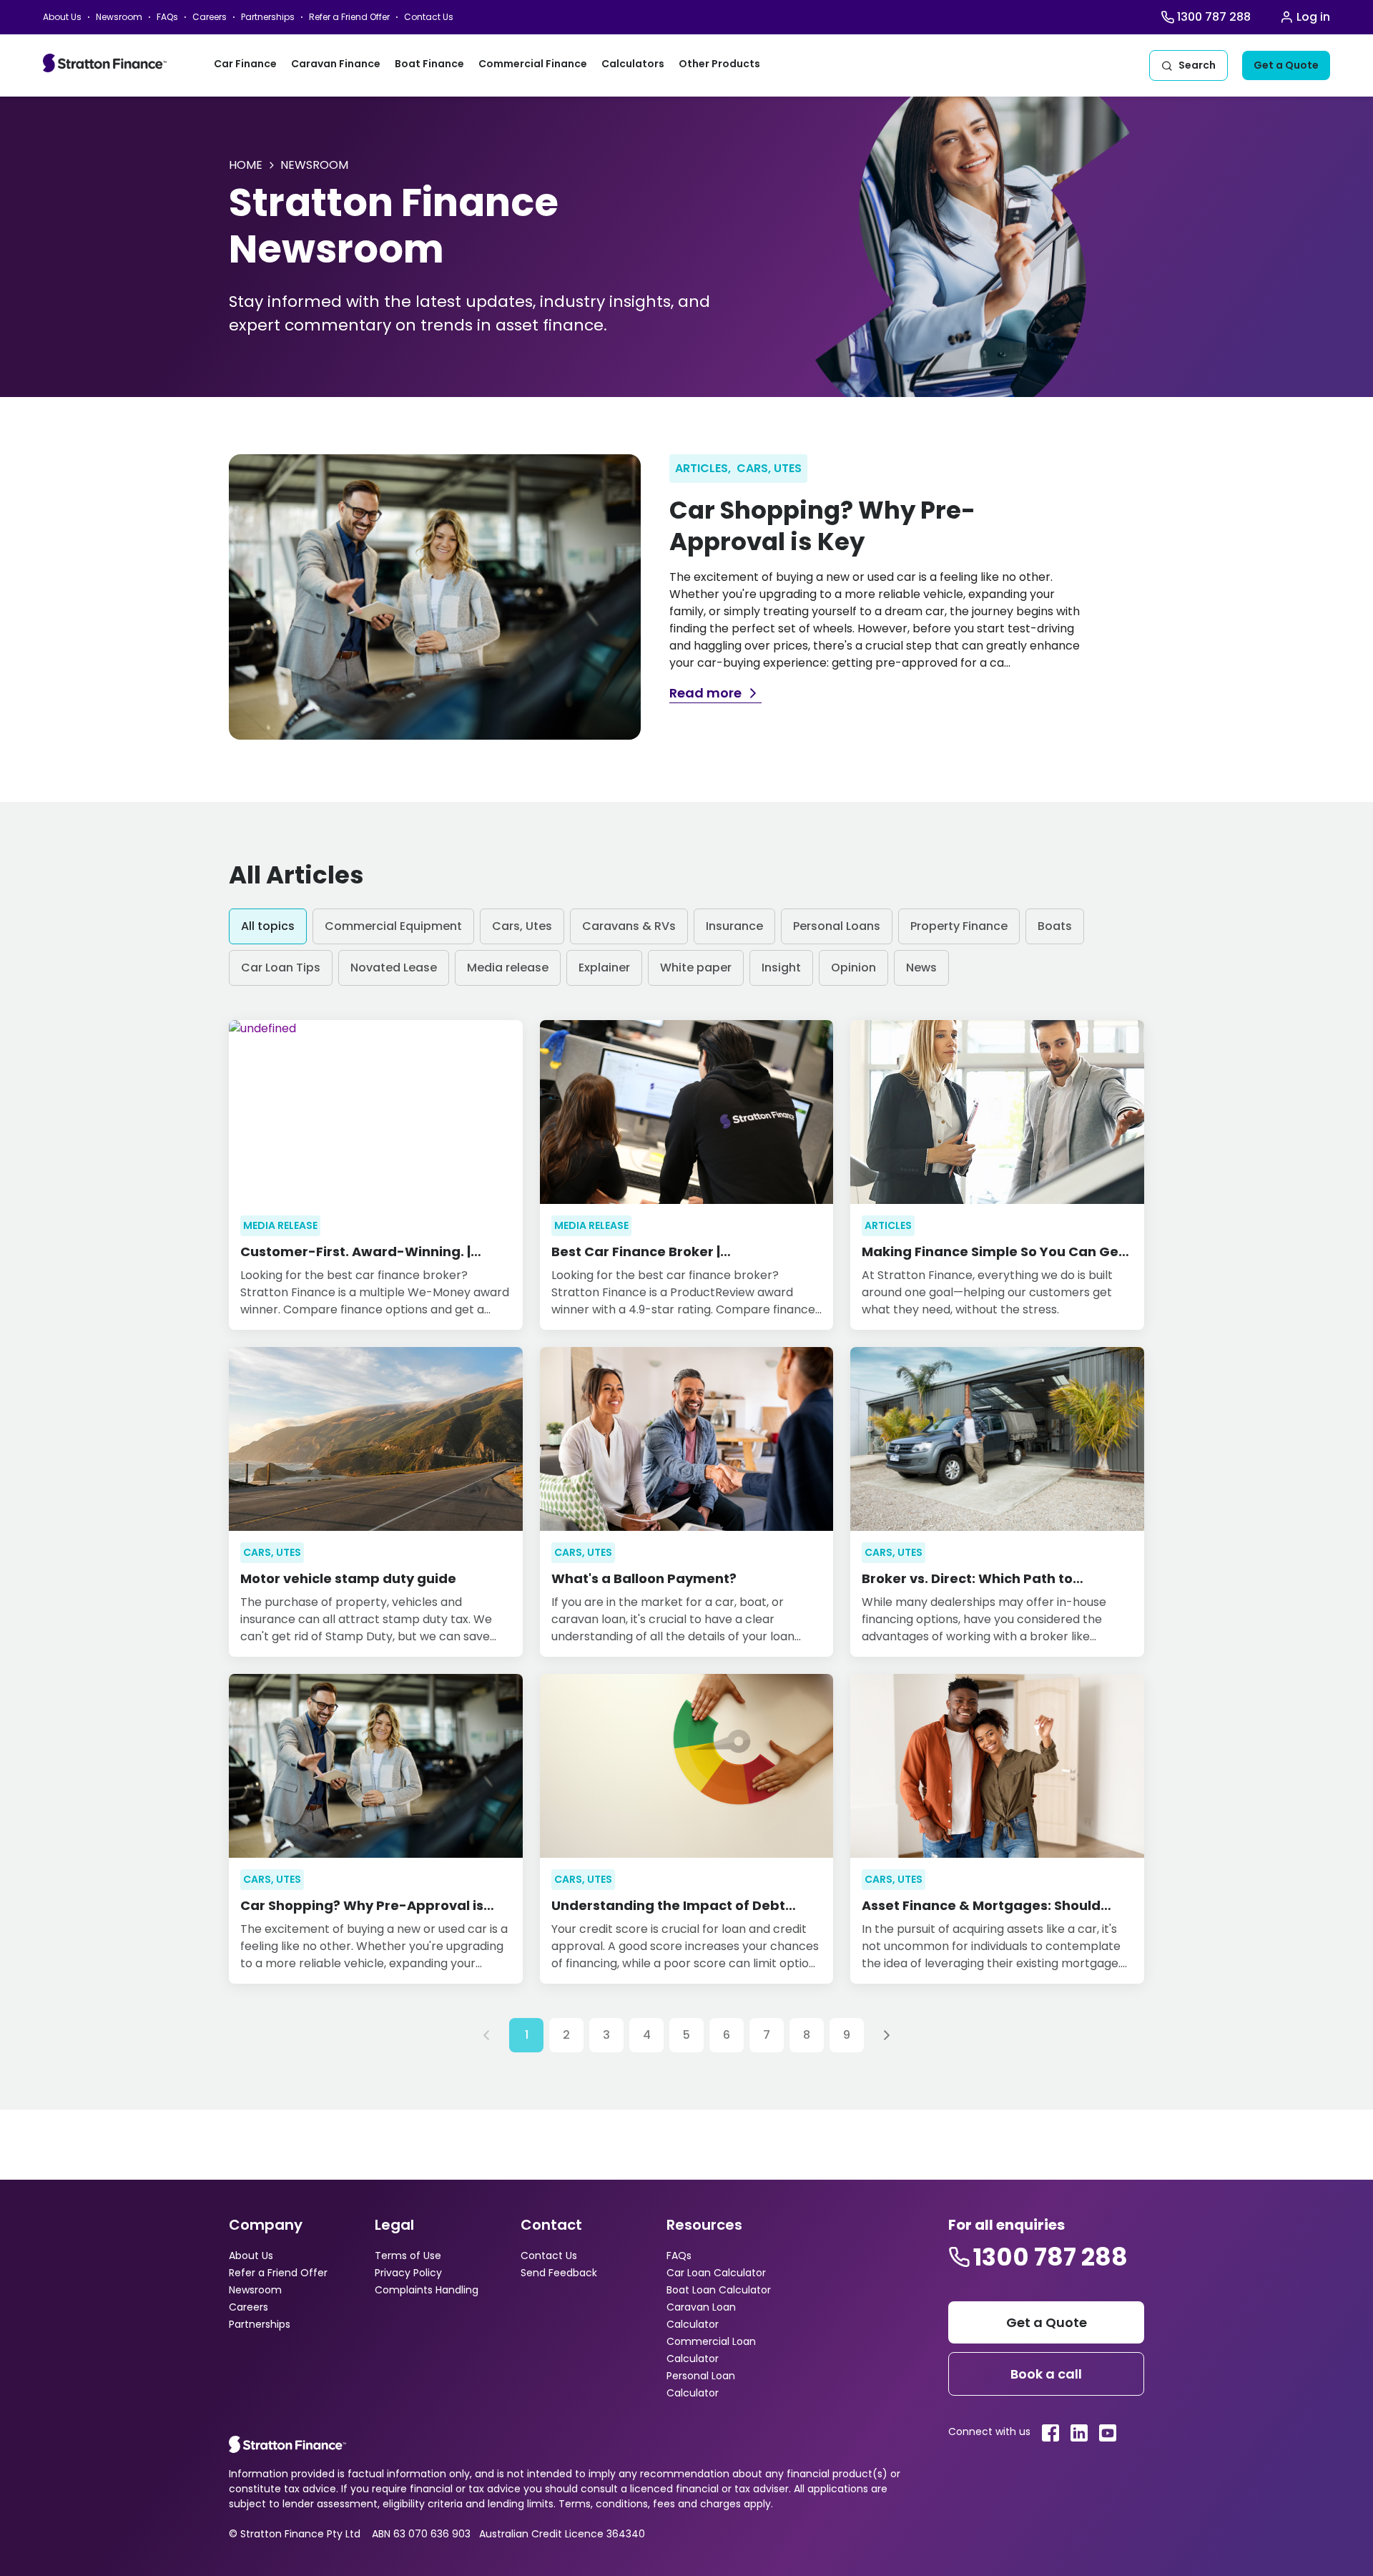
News (921, 968)
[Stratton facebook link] (1050, 2433)
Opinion (853, 968)
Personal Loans (837, 926)
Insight (781, 968)
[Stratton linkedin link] (1079, 2433)
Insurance (734, 926)
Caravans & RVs (629, 926)
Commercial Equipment (393, 926)
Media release (508, 968)
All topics (268, 926)
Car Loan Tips (281, 968)
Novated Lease (394, 968)
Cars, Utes (522, 926)
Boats (1055, 926)
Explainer (604, 968)
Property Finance (959, 926)
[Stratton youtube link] (1108, 2433)
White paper (696, 968)
